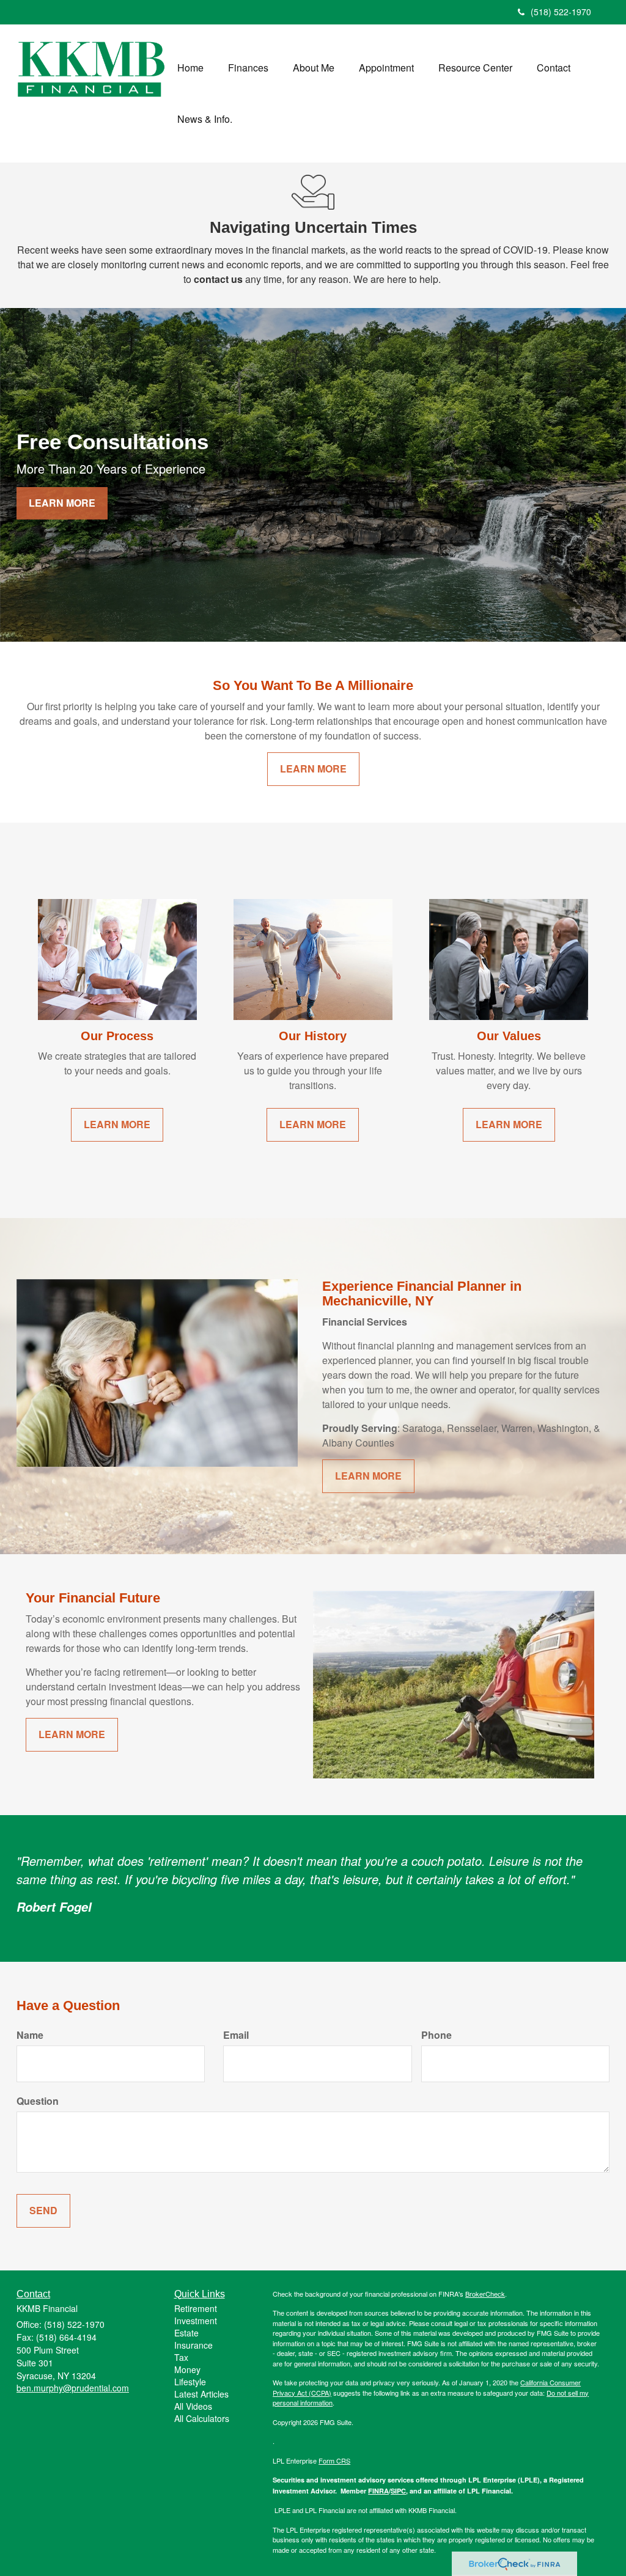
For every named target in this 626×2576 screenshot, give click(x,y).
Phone (436, 2035)
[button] (248, 68)
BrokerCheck (485, 2294)
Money (187, 2369)
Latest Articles (201, 2394)
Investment (196, 2321)
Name (30, 2035)
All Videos (193, 2406)
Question (38, 2101)
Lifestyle (190, 2382)
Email (236, 2035)
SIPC (398, 2491)
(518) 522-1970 (561, 12)
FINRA (378, 2491)
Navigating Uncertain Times (313, 227)
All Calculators (202, 2418)
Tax (181, 2357)
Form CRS (334, 2460)
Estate (186, 2333)
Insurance (193, 2345)
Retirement (196, 2308)
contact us (218, 279)
